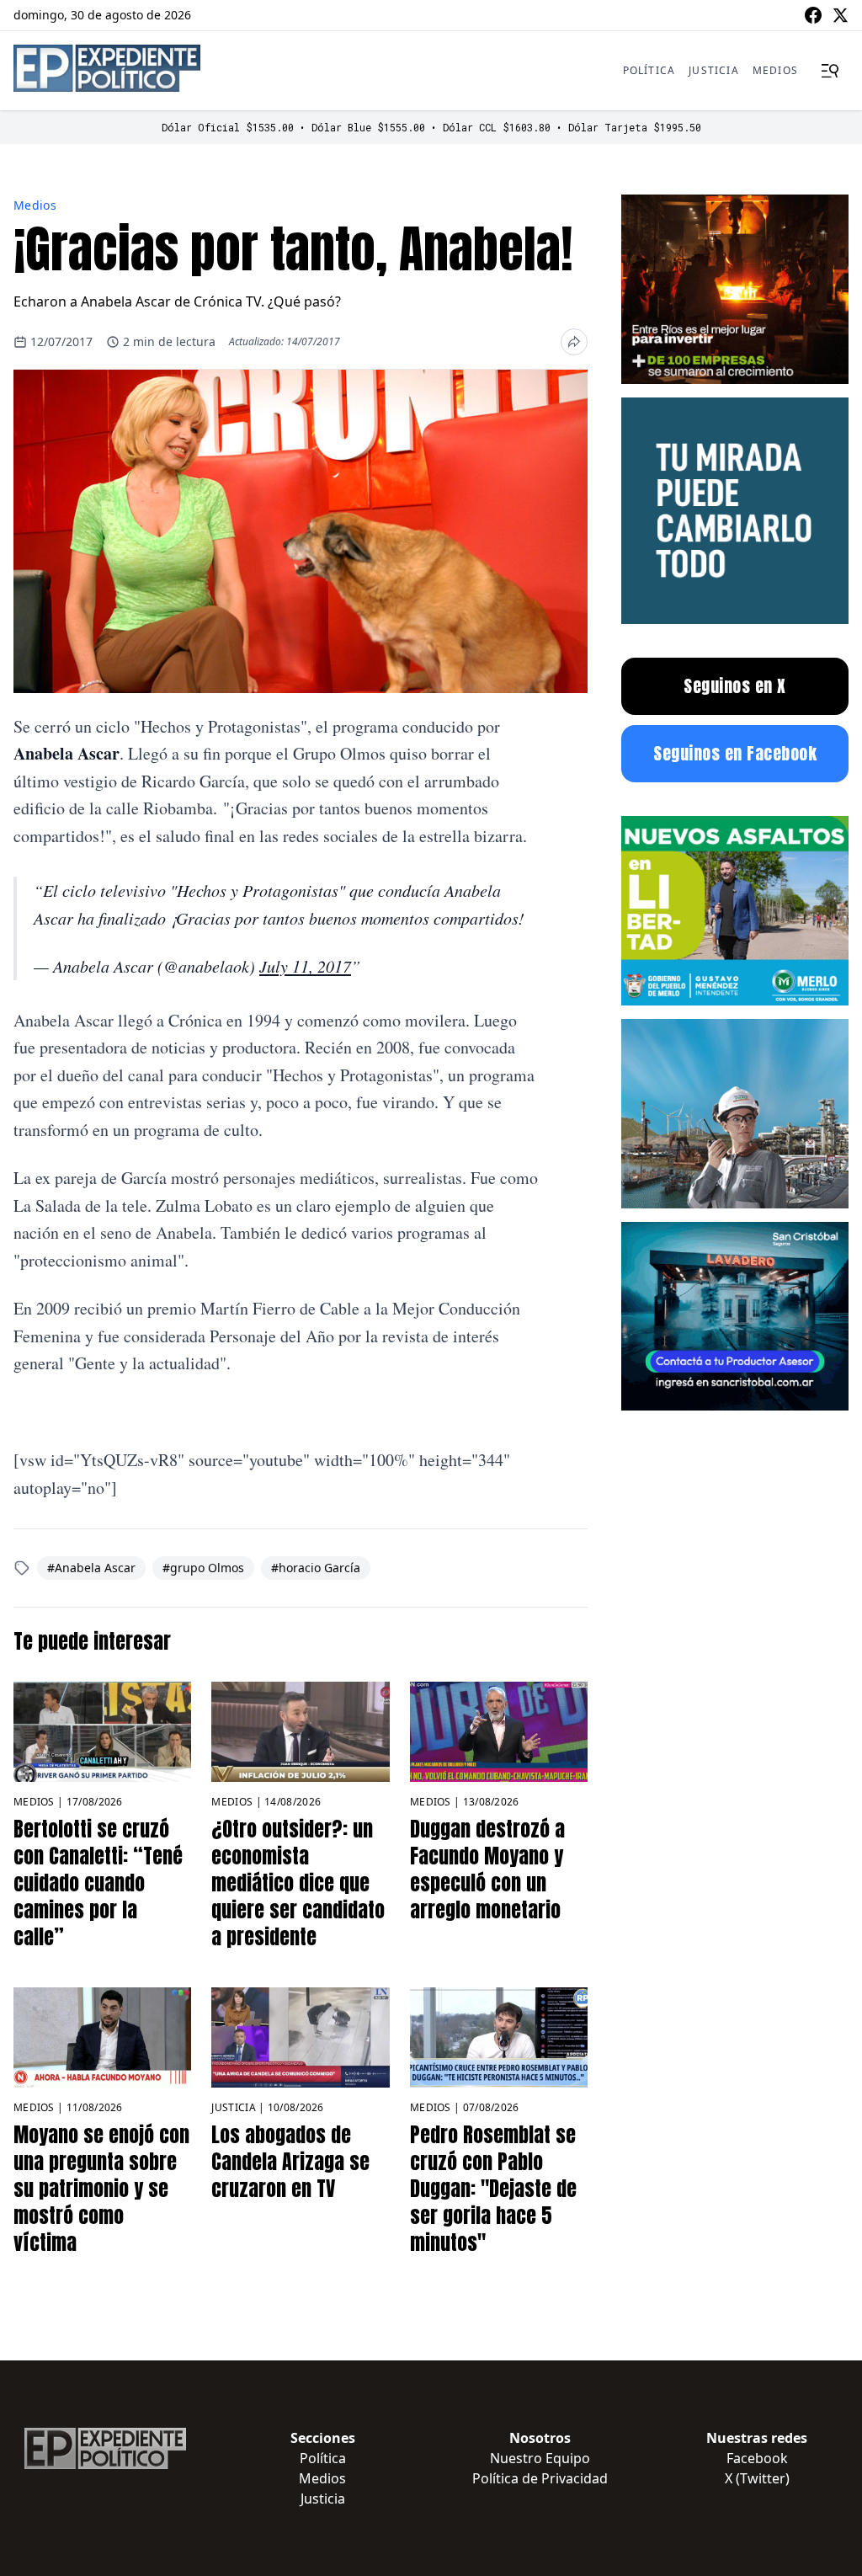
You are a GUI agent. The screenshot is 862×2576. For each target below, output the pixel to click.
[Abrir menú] (830, 71)
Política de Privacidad (540, 2478)
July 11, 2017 (305, 966)
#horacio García (316, 1568)
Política (649, 70)
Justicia (714, 70)
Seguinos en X (735, 686)
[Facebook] (813, 15)
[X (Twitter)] (840, 15)
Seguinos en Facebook (735, 753)
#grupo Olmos (203, 1568)
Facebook (757, 2458)
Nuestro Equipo (540, 2458)
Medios (775, 70)
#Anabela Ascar (91, 1568)
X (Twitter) (757, 2478)
